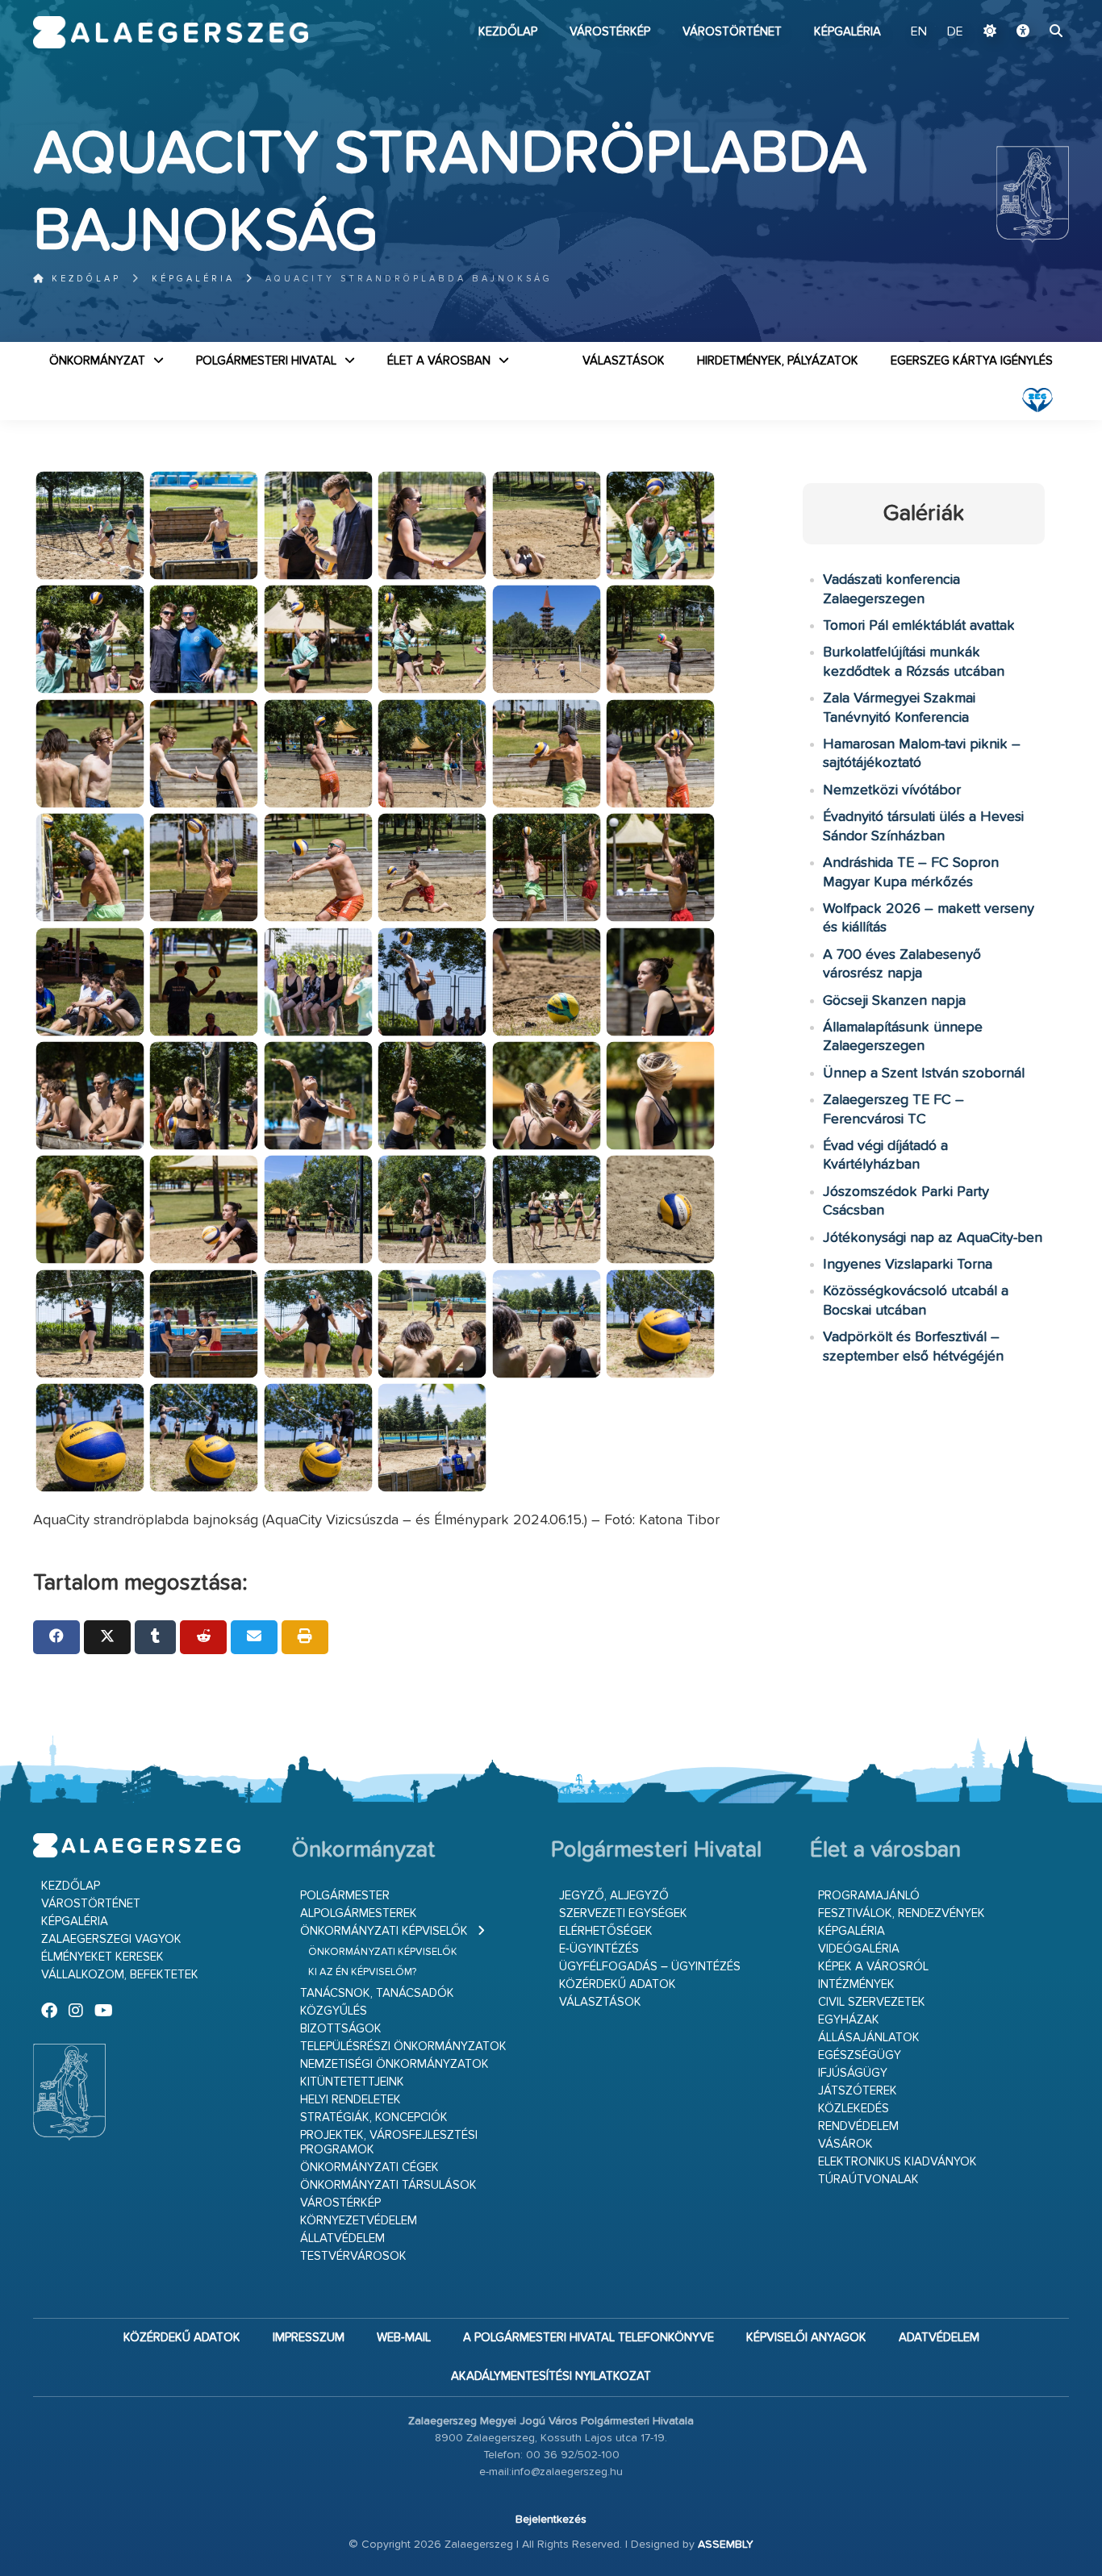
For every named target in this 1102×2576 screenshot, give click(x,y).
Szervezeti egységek (623, 1913)
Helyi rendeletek (351, 2100)
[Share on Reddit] (203, 1637)
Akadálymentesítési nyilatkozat (551, 2376)
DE (955, 32)
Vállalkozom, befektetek (120, 1975)
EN (919, 32)
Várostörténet (732, 32)
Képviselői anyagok (806, 2338)
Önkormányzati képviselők (384, 1931)
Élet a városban (439, 361)
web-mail (404, 2338)
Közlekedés (854, 2109)
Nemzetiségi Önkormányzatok (394, 2064)
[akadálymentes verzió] (1023, 32)
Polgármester (345, 1896)
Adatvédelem (939, 2338)
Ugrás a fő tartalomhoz (1029, 7)
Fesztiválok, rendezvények (902, 1913)
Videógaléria (859, 1949)
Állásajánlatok (869, 2038)
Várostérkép (610, 32)
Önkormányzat (97, 361)
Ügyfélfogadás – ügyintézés (650, 1967)
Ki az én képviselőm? (362, 1972)
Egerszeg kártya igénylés (972, 361)
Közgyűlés (334, 2011)
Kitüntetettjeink (352, 2082)
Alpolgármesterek (359, 1913)
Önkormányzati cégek (369, 2168)
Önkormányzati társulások (388, 2185)
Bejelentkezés (551, 2520)
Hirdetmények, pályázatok (778, 361)
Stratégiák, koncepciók (374, 2117)
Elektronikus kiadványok (897, 2162)
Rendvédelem (858, 2126)
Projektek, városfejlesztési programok (389, 2142)
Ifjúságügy (853, 2073)
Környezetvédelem (359, 2221)
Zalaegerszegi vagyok (111, 1939)
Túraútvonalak (868, 2180)
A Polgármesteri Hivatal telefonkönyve (589, 2338)
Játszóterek (858, 2091)
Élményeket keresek (102, 1957)
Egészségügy (860, 2055)
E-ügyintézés (599, 1949)
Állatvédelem (342, 2238)
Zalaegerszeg (171, 32)
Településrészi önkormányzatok (403, 2047)
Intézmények (856, 1984)
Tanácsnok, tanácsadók (377, 1993)
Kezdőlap (508, 32)
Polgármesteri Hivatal (266, 361)
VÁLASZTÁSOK (624, 361)
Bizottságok (341, 2029)
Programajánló (869, 1896)
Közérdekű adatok (618, 1984)
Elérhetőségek (606, 1931)
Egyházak (849, 2020)
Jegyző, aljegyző (614, 1896)
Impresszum (309, 2338)
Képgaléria (847, 32)
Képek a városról (873, 1967)
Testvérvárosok (353, 2256)
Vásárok (845, 2144)
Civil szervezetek (872, 2002)
